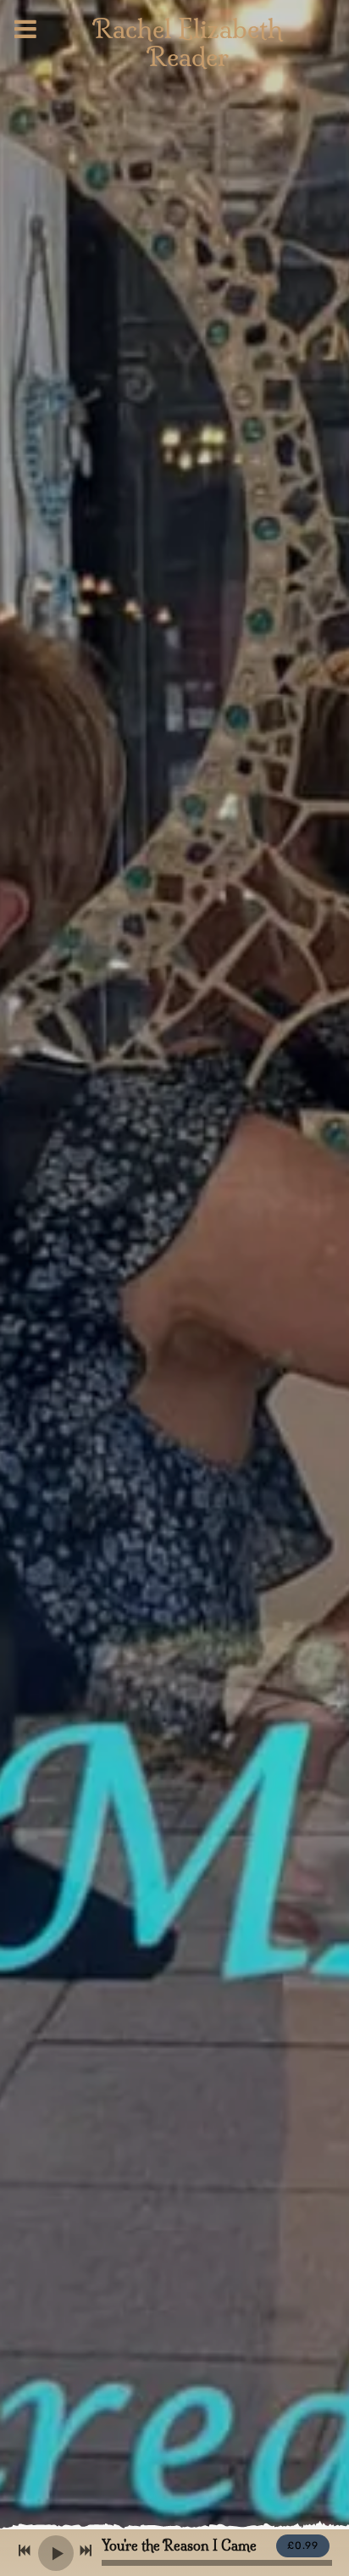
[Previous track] (25, 2551)
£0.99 (303, 2545)
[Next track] (86, 2551)
